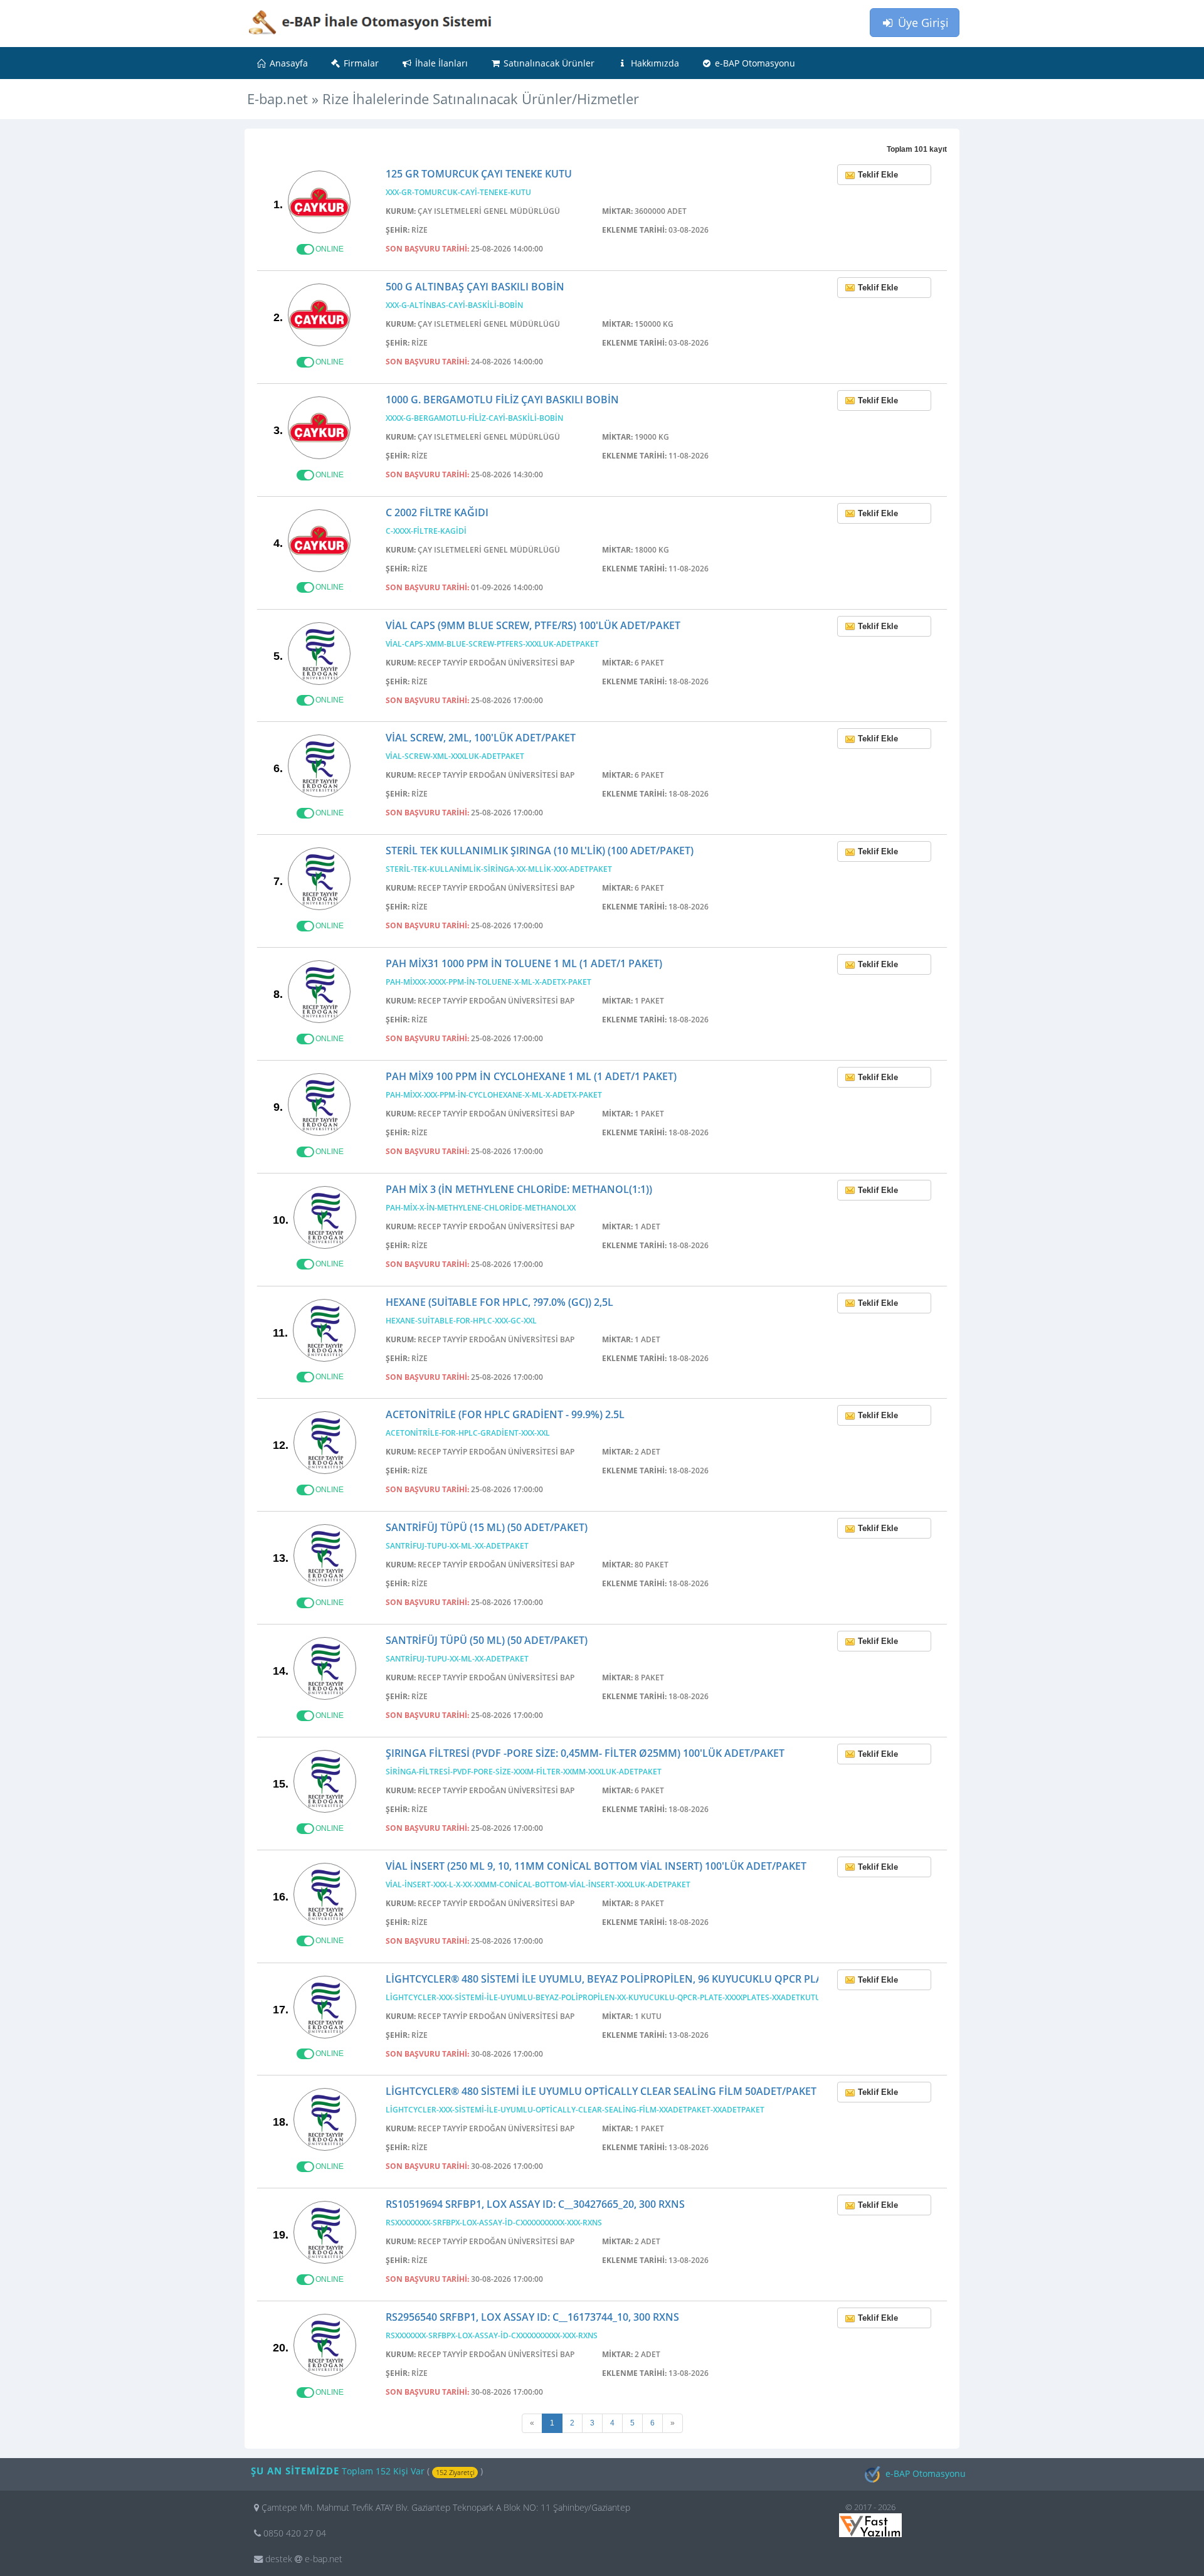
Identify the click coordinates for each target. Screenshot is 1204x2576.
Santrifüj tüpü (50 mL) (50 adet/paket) (487, 1640)
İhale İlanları (440, 63)
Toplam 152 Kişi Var (384, 2471)
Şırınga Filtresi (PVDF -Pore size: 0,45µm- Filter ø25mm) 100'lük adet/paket (585, 1753)
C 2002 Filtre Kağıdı (437, 512)
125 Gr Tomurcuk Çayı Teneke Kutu (479, 174)
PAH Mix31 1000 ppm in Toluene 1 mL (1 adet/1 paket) (524, 963)
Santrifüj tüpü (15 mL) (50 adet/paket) (487, 1527)
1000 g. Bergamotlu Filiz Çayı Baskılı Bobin (502, 400)
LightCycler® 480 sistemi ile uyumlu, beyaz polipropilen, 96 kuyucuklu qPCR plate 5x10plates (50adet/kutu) (678, 1979)
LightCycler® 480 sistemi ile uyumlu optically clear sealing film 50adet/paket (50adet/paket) (641, 2091)
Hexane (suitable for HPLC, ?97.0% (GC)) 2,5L (499, 1302)
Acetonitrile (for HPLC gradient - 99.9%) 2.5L (505, 1414)
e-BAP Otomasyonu (754, 63)
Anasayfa (288, 63)
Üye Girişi (922, 23)
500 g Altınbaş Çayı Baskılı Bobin (475, 287)
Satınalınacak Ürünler (548, 63)
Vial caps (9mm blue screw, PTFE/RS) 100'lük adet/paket (533, 625)
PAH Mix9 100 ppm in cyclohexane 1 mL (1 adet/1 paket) (531, 1076)
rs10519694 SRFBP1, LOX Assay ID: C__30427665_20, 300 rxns (535, 2204)
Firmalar (360, 63)
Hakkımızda (654, 63)
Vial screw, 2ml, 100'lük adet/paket (481, 738)
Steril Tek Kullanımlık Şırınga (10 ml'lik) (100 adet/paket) (540, 851)
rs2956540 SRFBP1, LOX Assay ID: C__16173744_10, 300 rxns (532, 2317)
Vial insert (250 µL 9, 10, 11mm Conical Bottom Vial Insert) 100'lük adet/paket (596, 1866)
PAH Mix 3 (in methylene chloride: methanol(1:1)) (519, 1189)
